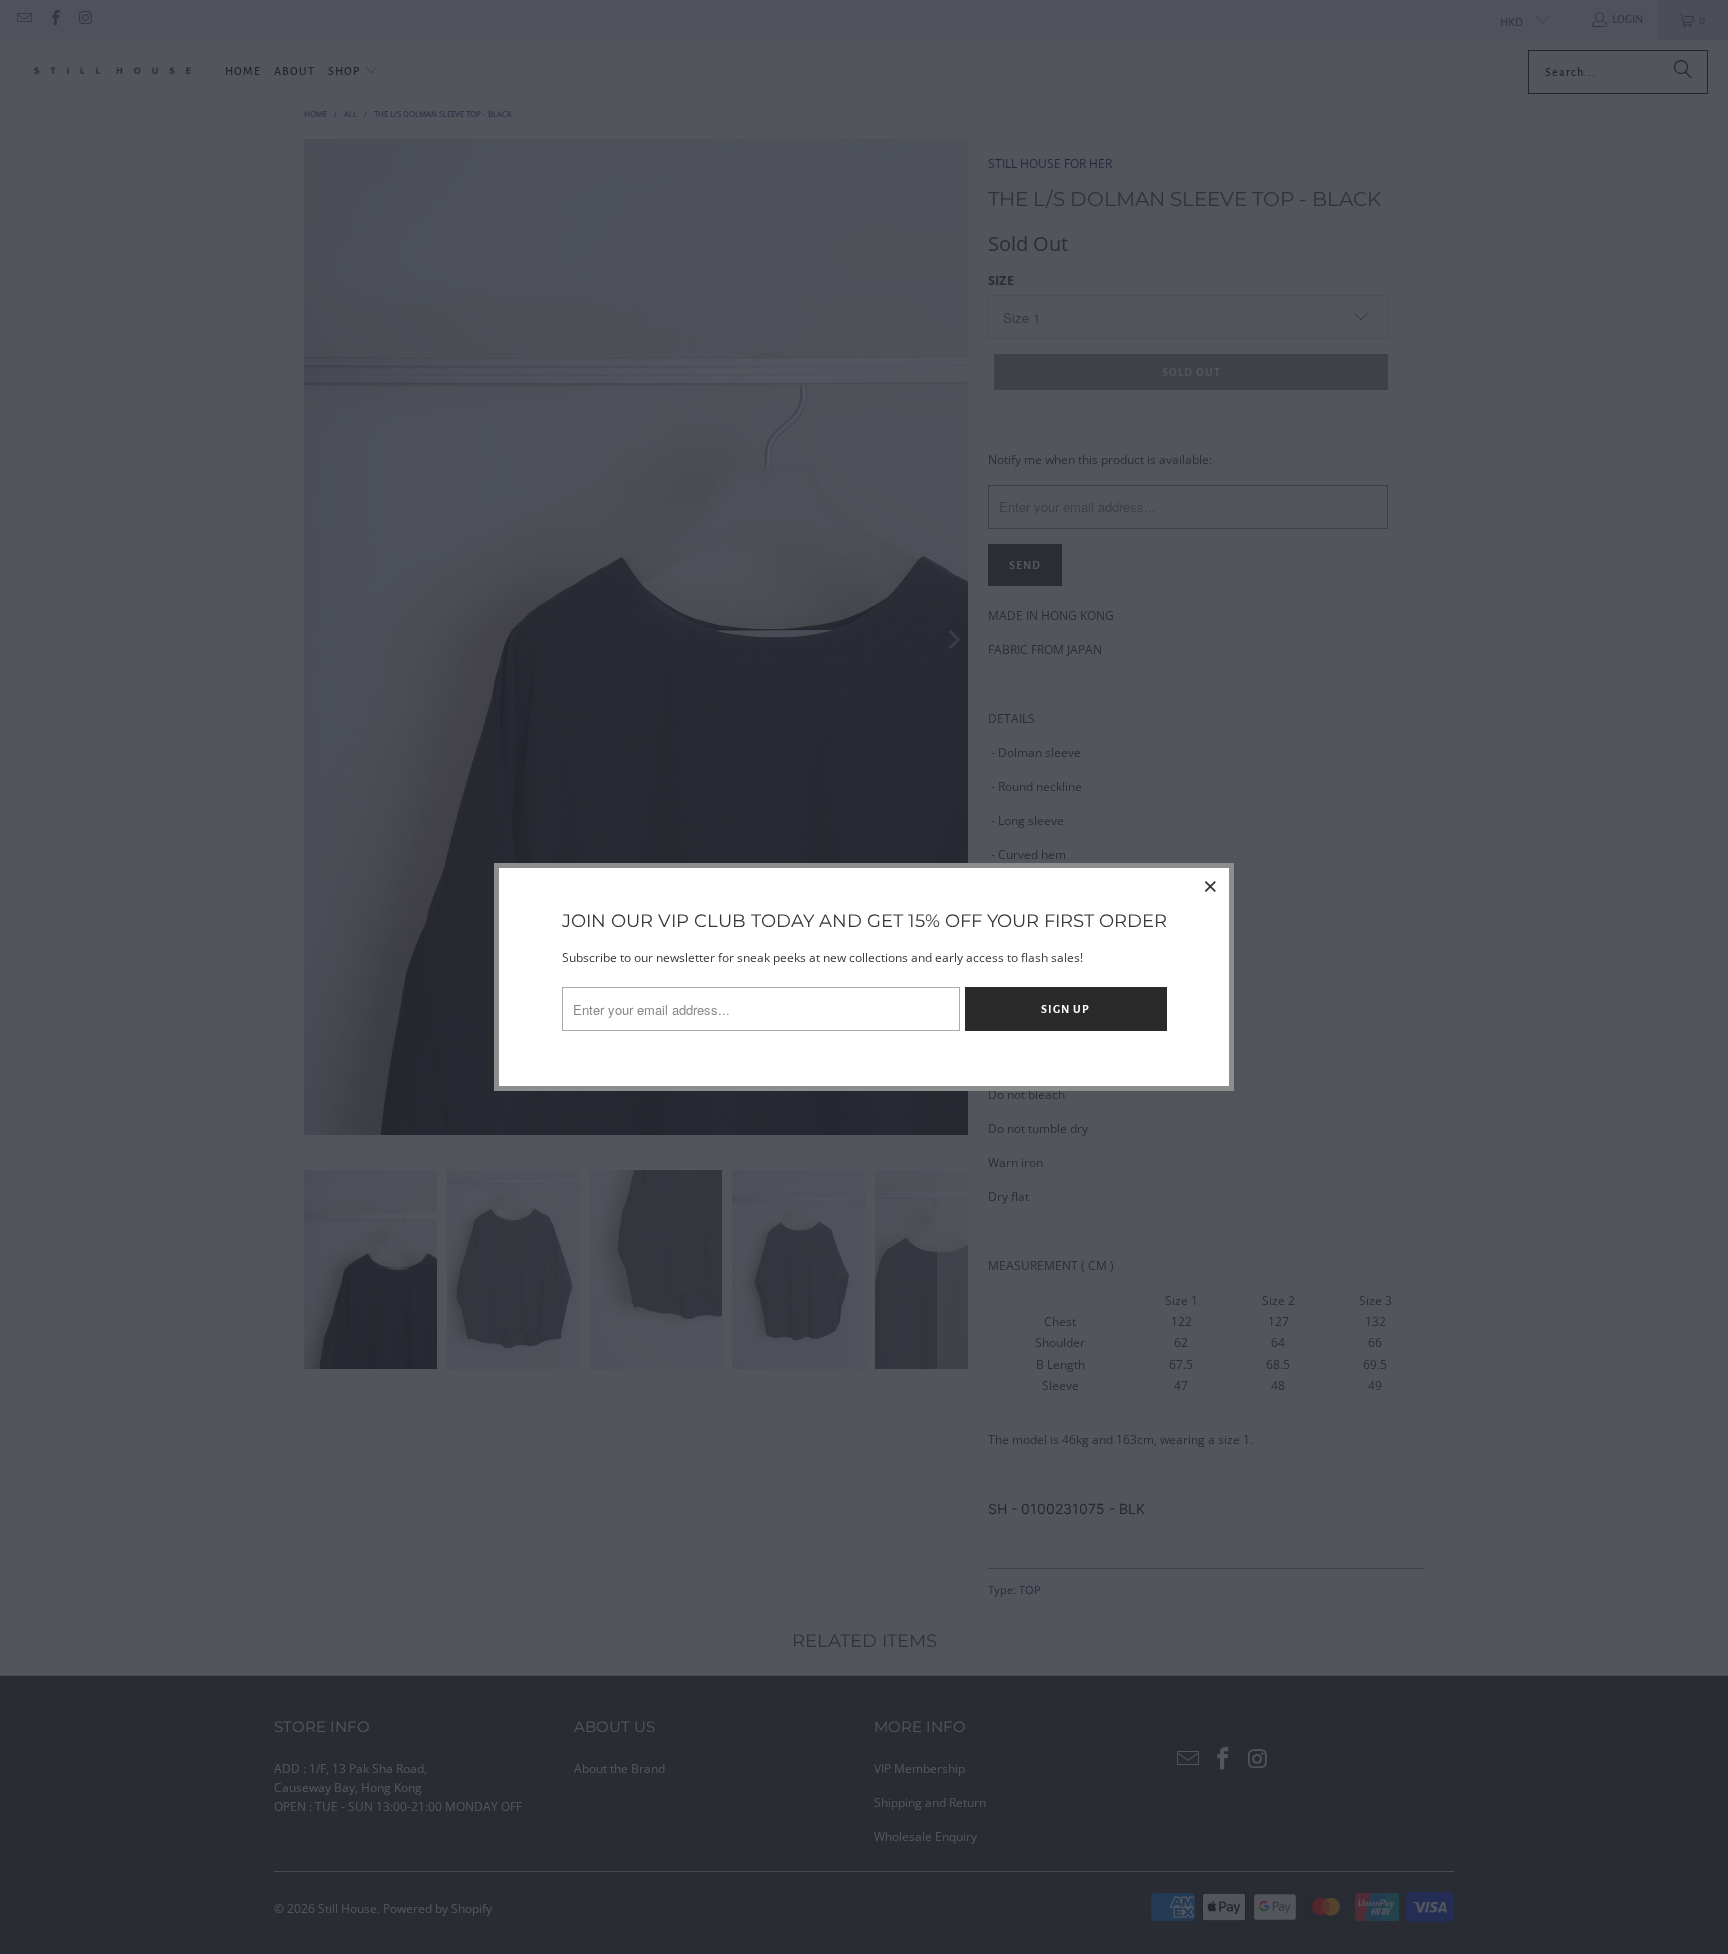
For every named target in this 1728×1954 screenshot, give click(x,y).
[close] (1211, 886)
